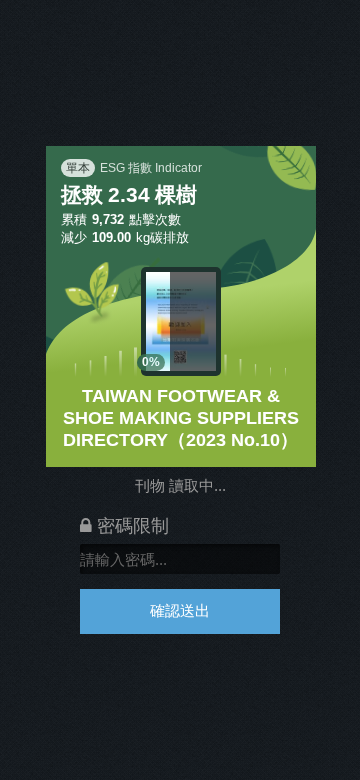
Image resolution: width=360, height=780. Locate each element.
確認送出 (180, 610)
